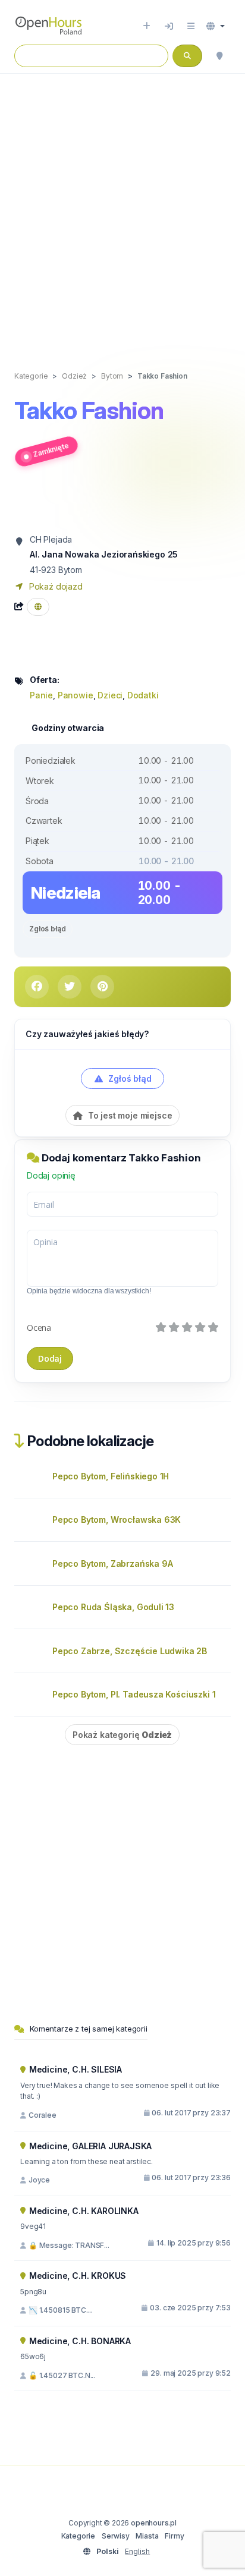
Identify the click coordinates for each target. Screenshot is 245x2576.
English (137, 2551)
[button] (216, 26)
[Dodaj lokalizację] (147, 26)
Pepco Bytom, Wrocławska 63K (117, 1520)
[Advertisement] (122, 210)
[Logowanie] (169, 26)
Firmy (174, 2536)
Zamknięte (51, 449)
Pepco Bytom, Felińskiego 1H (111, 1476)
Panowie (76, 695)
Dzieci (110, 695)
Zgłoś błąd (48, 929)
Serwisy (116, 2536)
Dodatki (143, 695)
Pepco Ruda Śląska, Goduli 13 (113, 1607)
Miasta (147, 2536)
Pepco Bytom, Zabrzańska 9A (112, 1563)
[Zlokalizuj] (219, 56)
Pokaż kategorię (122, 1735)
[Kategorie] (191, 26)
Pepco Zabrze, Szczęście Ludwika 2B (130, 1651)
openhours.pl (154, 2523)
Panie (41, 695)
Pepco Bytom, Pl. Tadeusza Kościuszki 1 (134, 1694)
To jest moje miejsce (129, 1115)
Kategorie (78, 2536)
